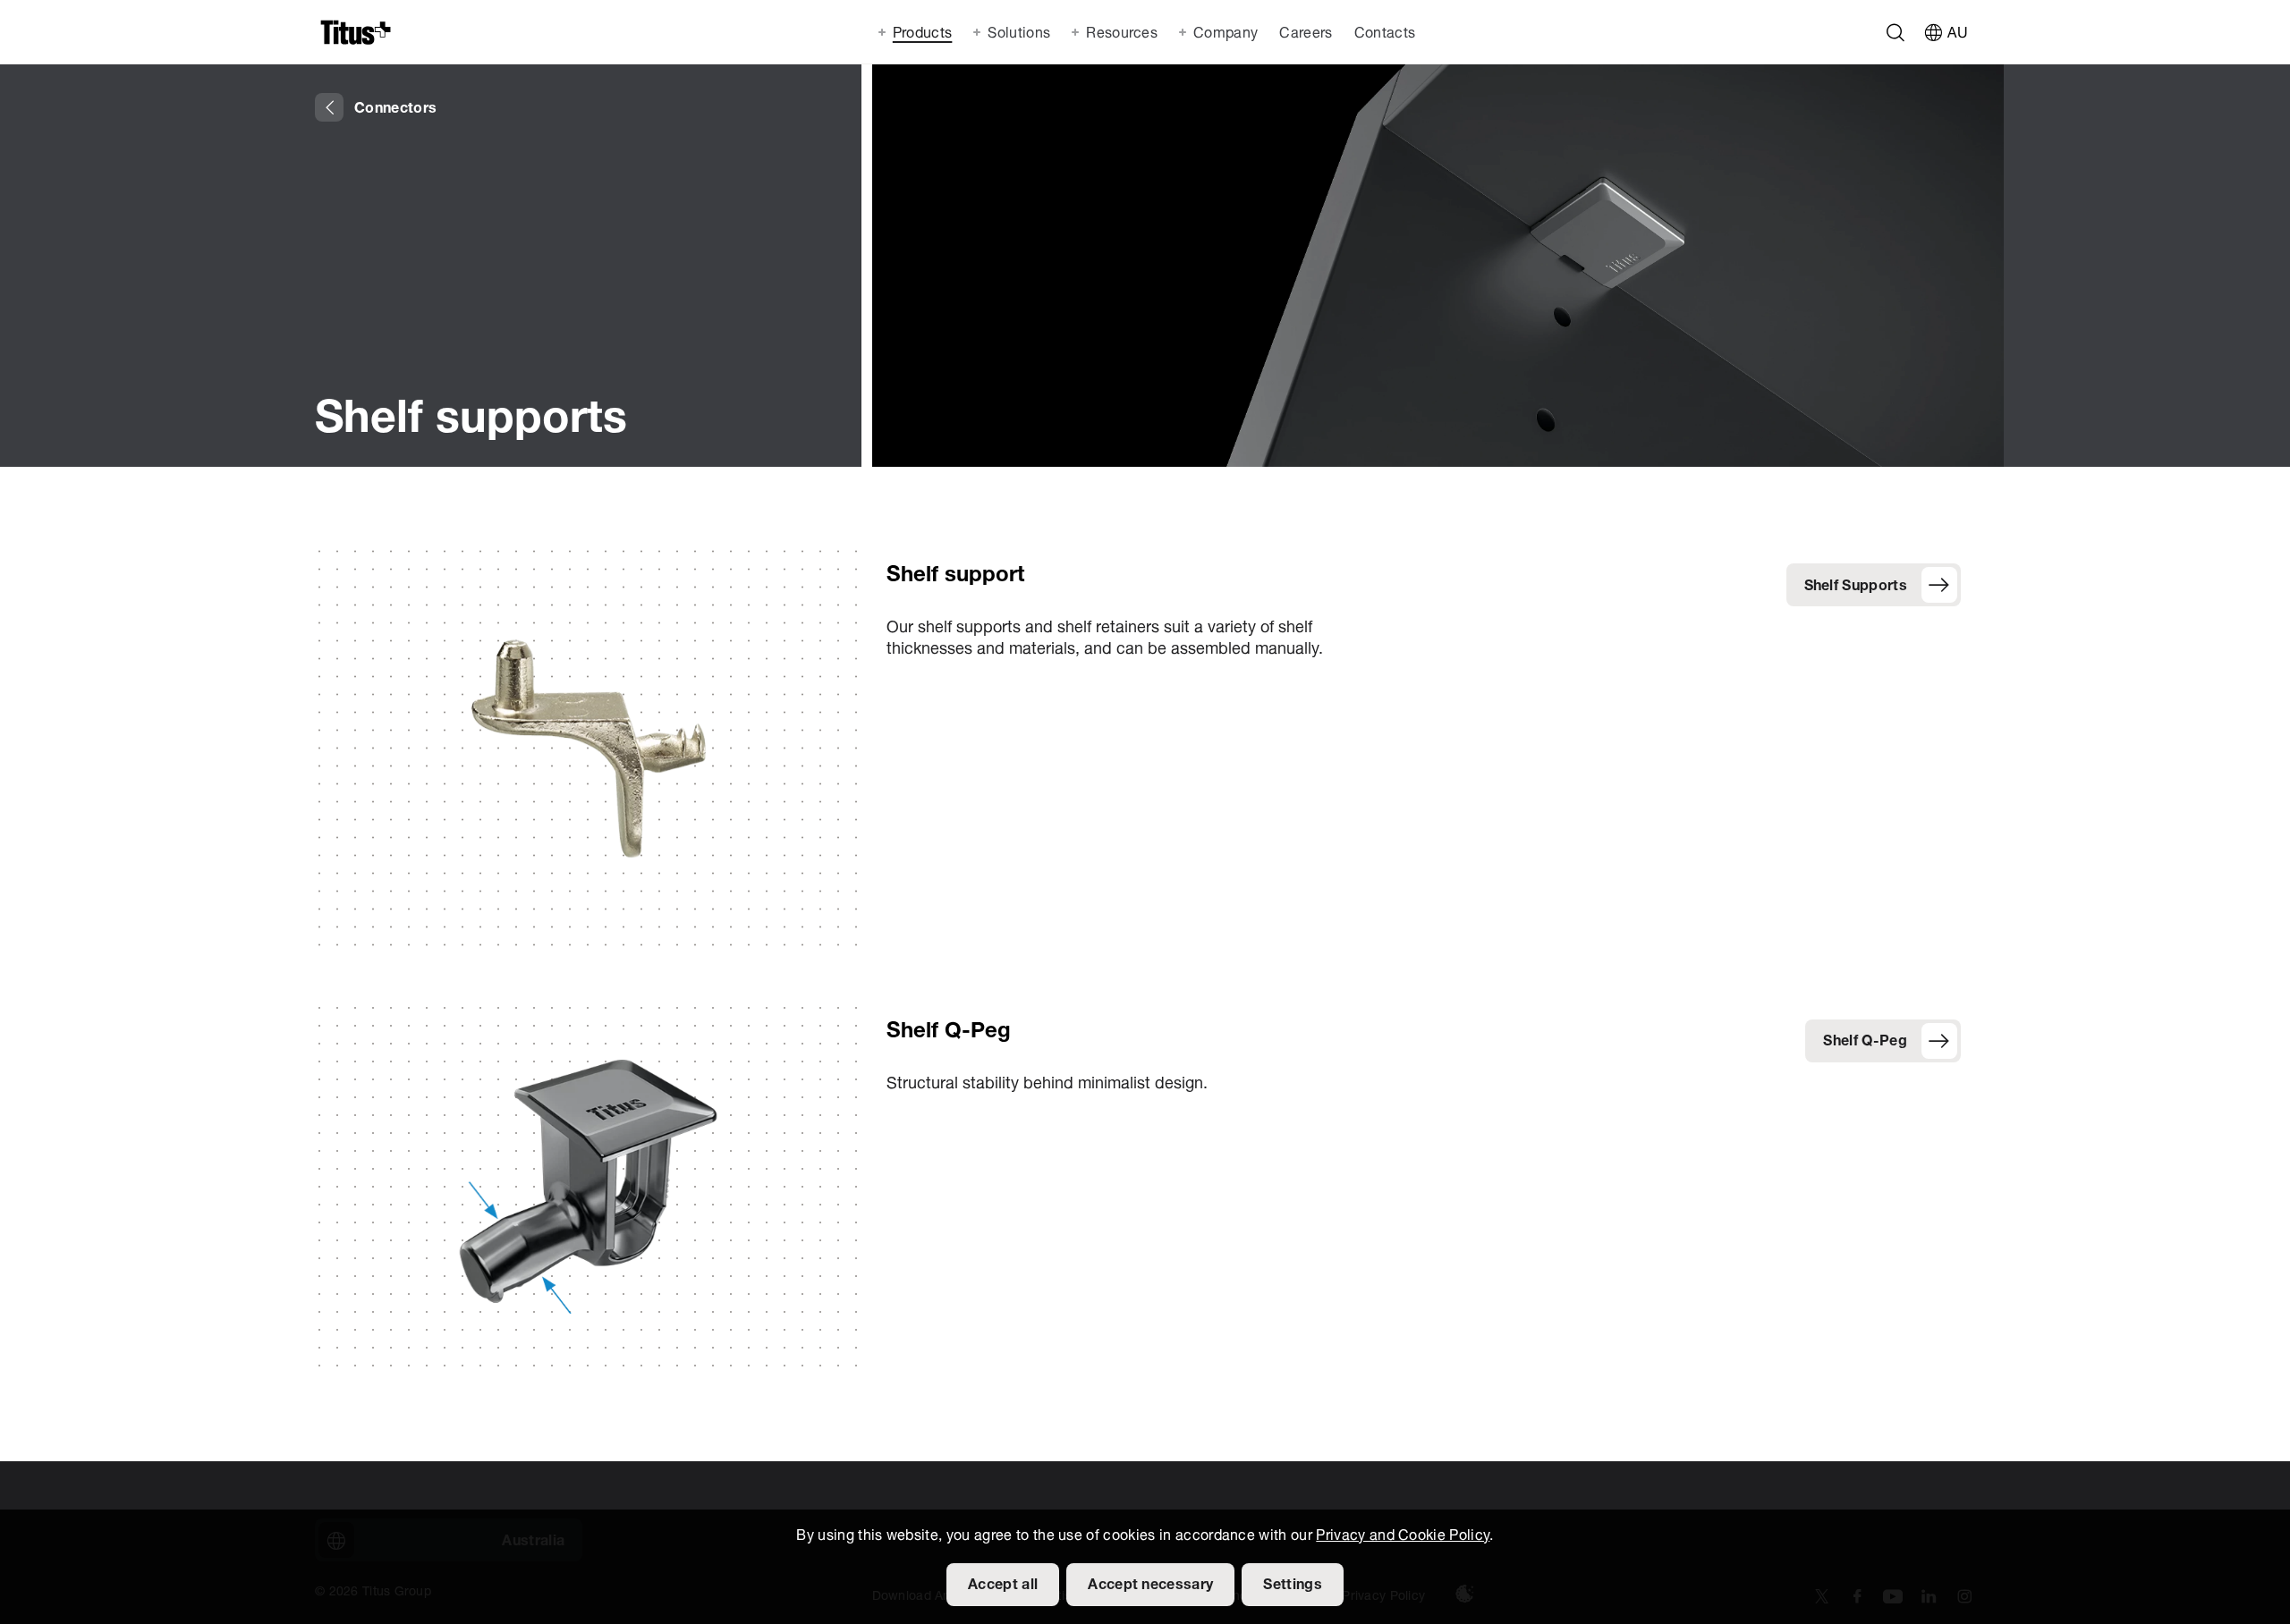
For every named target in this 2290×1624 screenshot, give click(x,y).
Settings (1293, 1586)
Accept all (1003, 1586)
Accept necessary (1150, 1586)
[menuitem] (1304, 32)
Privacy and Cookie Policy (1403, 1536)
